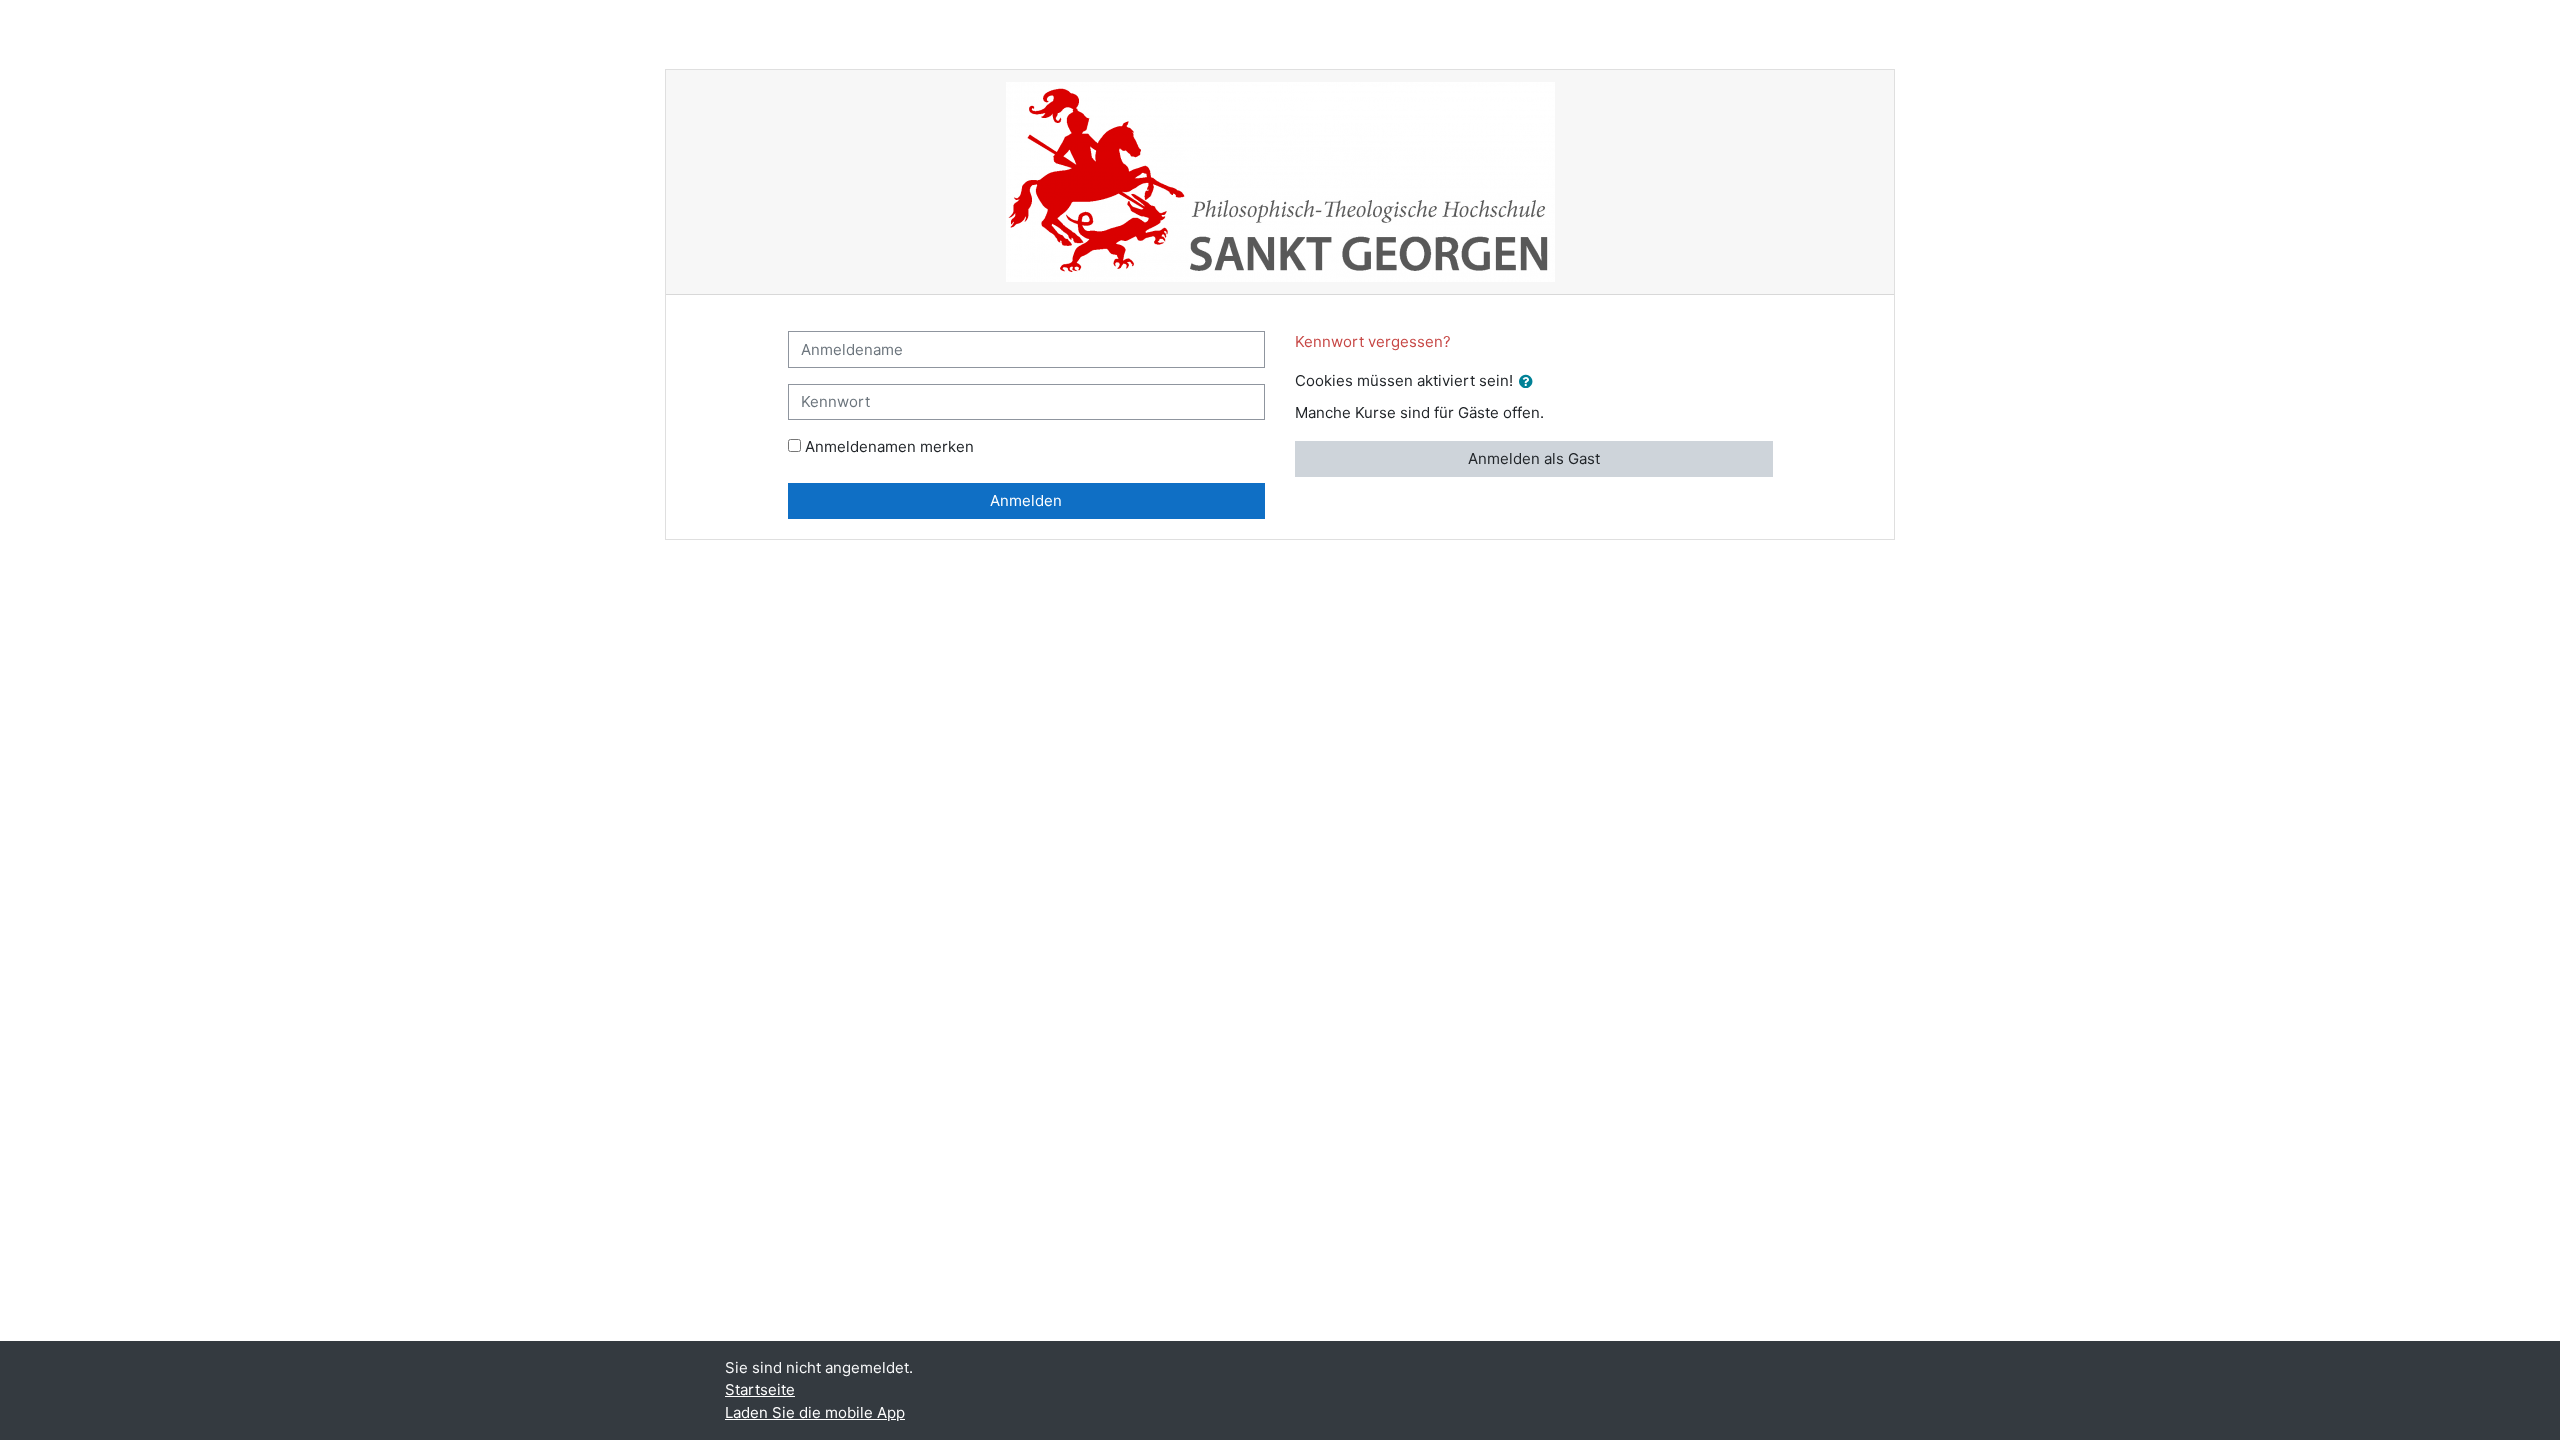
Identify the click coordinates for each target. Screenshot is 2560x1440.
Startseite (760, 1389)
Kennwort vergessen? (1373, 341)
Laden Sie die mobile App (815, 1412)
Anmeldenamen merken (889, 446)
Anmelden (1026, 500)
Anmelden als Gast (1534, 458)
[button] (1530, 382)
